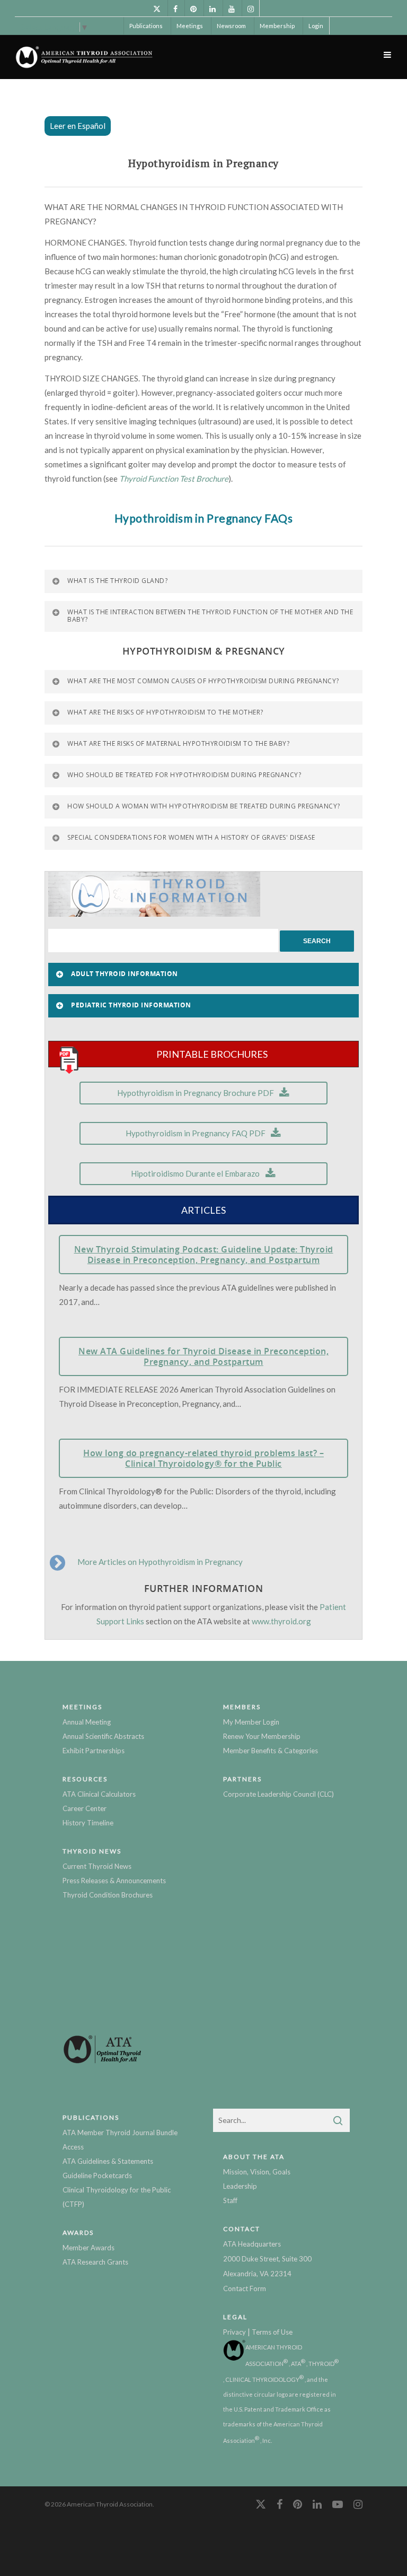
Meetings (190, 26)
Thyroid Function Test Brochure (174, 478)
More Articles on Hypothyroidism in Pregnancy (160, 1562)
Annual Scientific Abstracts (103, 1736)
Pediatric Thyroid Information (131, 1005)
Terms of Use (272, 2332)
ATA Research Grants (95, 2262)
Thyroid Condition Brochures (108, 1895)
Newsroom (231, 26)
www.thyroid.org (281, 1621)
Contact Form (245, 2288)
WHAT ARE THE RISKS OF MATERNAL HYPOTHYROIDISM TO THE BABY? (178, 743)
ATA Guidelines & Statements (108, 2161)
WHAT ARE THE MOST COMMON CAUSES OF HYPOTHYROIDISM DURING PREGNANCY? (203, 681)
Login (316, 26)
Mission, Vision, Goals (257, 2172)
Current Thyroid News (97, 1866)
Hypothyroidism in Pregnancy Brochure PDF (196, 1093)
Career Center (85, 1808)
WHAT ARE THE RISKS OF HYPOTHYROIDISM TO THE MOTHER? (165, 712)
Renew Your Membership (262, 1736)
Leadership (240, 2186)
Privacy (235, 2332)
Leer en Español (78, 126)
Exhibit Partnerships (94, 1751)
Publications (146, 26)
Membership (277, 26)
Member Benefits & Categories (271, 1751)
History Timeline (88, 1823)
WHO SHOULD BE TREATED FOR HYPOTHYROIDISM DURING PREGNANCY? (184, 775)
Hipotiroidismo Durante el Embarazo (195, 1173)
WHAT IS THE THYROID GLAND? (117, 581)
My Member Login (251, 1722)
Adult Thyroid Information (125, 974)
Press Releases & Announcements (114, 1881)
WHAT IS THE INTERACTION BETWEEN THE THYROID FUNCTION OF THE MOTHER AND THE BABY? (210, 616)
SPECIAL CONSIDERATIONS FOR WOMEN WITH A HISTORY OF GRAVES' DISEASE (191, 837)
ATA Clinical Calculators (99, 1794)
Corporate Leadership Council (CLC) (278, 1794)
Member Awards (89, 2248)
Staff (230, 2200)
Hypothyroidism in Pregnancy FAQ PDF (196, 1133)
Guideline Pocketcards (97, 2175)
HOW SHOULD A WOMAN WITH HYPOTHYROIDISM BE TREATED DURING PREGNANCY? (204, 806)
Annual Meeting (87, 1722)
